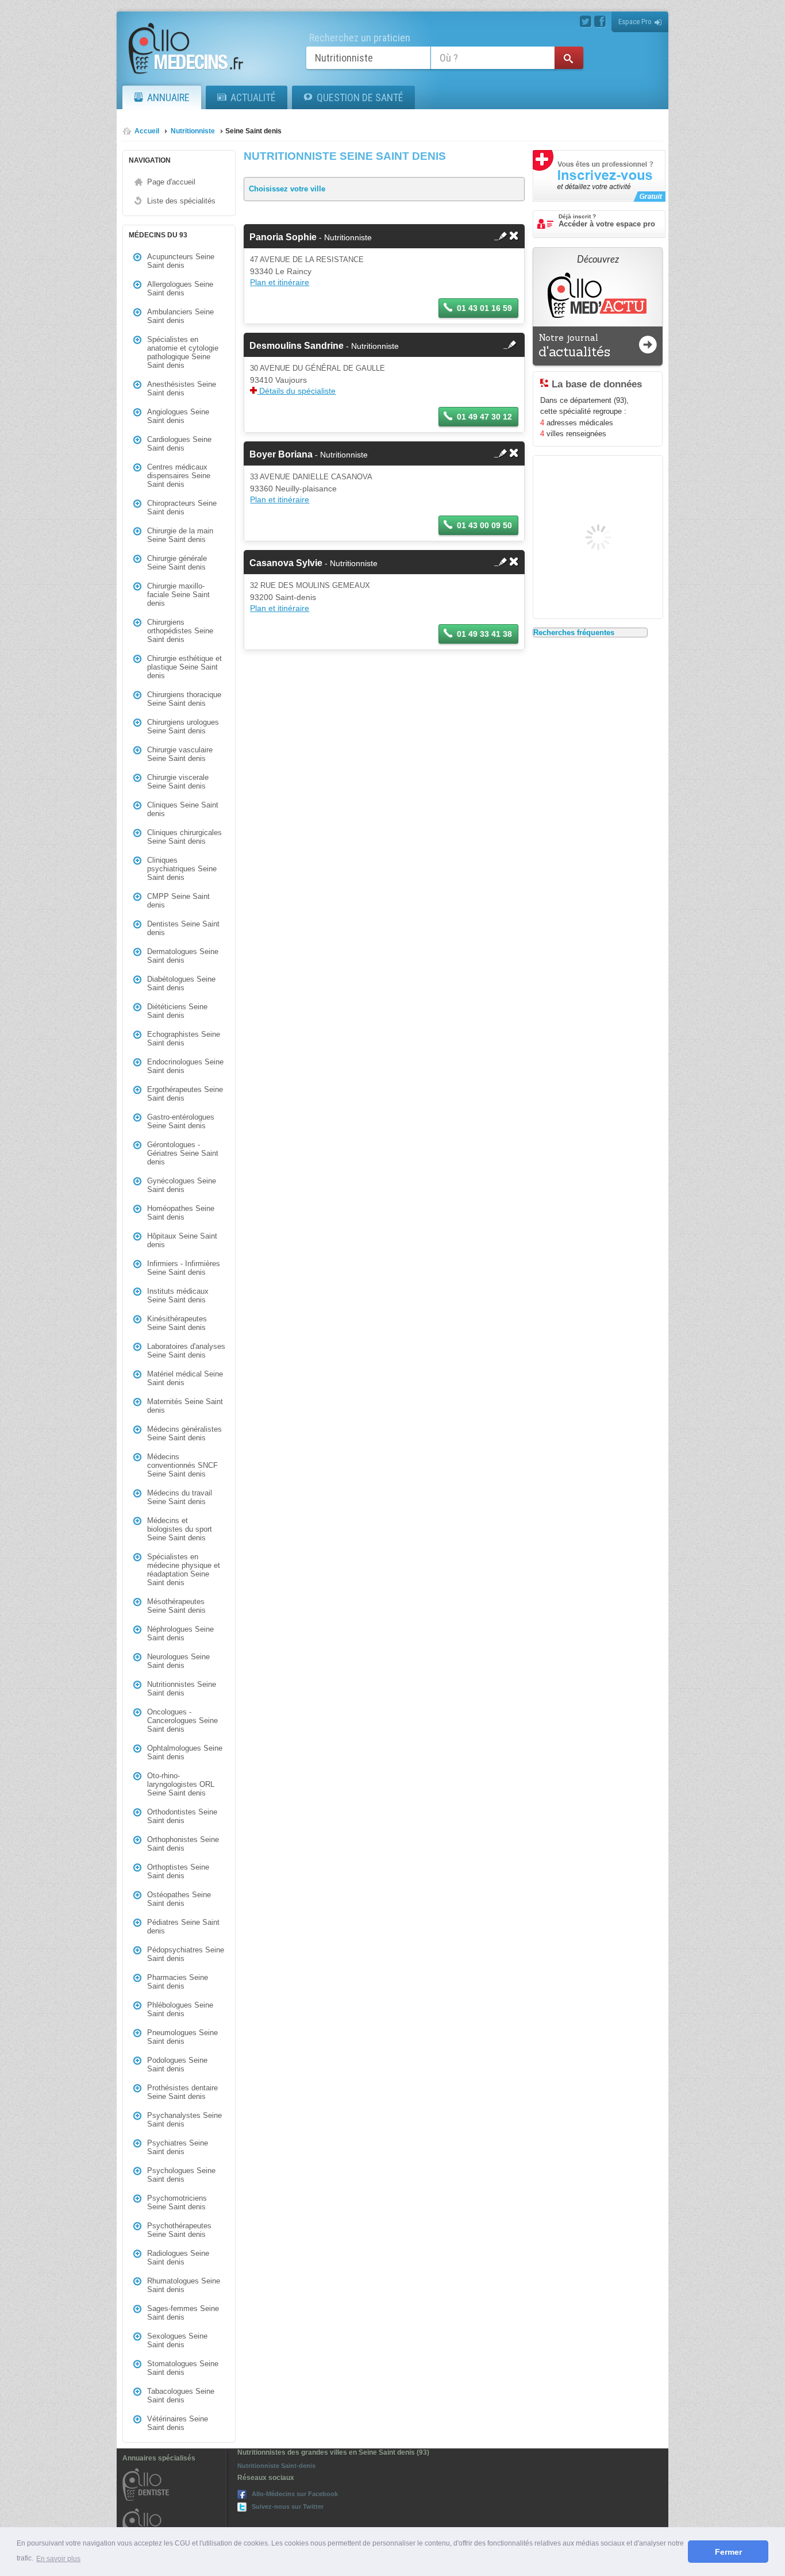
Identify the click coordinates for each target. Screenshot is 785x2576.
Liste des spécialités (181, 201)
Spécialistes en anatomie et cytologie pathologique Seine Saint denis (183, 352)
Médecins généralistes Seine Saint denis (184, 1433)
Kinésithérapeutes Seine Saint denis (177, 1323)
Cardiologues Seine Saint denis (179, 444)
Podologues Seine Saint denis (177, 2064)
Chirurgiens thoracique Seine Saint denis (184, 699)
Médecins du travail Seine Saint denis (180, 1497)
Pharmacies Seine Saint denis (178, 1982)
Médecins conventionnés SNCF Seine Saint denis (182, 1465)
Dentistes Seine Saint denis (183, 928)
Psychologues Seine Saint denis (181, 2175)
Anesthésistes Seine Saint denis (182, 389)
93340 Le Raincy (281, 271)
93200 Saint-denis (283, 597)
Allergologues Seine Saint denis (180, 289)
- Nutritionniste (311, 237)
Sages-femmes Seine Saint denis (183, 2313)
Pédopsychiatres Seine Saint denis (186, 1954)
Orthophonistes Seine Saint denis (183, 1844)
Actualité (253, 97)
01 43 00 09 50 (484, 525)
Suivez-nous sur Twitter (288, 2506)
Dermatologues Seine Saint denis (183, 956)
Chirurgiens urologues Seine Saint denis (183, 726)
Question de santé (360, 97)
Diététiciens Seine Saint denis (177, 1011)
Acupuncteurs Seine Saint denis (181, 261)
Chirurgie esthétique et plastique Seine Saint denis (184, 667)
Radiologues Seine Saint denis (178, 2258)
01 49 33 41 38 (484, 634)
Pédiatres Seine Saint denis (183, 1927)
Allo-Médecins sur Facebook (295, 2494)
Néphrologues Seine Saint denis (180, 1633)
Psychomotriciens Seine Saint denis (177, 2202)
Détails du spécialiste (296, 391)
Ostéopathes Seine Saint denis (179, 1899)
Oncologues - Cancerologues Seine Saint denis (182, 1720)
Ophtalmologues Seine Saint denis (185, 1752)
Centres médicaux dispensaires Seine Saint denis (179, 476)
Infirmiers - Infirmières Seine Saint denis (184, 1268)
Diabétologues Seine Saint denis (181, 983)
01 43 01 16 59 (484, 308)
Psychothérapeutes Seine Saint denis (179, 2230)
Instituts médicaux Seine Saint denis (178, 1295)
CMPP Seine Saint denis (178, 901)
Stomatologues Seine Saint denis (183, 2368)
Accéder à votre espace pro (607, 221)
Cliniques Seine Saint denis (183, 809)
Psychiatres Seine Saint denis (178, 2147)
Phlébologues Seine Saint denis (180, 2009)
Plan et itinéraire (280, 282)
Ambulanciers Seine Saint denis (180, 316)
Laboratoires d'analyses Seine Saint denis (186, 1351)
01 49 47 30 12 (484, 417)
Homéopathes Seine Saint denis (181, 1213)
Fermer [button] (728, 2552)
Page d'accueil (171, 182)
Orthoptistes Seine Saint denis (178, 1871)
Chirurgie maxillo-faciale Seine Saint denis (178, 595)
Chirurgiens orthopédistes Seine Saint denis (180, 631)
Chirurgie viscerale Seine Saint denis (178, 782)
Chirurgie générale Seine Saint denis (177, 563)
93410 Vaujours (278, 380)
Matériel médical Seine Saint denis (185, 1378)
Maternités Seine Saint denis (185, 1406)
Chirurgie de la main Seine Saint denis (180, 535)
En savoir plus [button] (58, 2559)
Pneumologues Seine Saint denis (182, 2037)
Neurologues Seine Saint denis (178, 1661)
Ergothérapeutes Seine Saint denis (185, 1094)
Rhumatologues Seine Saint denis (184, 2285)
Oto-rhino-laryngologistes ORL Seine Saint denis (181, 1784)
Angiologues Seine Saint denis (178, 416)
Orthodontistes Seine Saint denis (182, 1816)
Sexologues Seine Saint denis (177, 2340)
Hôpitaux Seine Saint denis (182, 1240)
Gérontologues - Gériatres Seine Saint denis (183, 1153)
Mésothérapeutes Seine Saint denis (176, 1606)
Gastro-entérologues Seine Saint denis (181, 1121)
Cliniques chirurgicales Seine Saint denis (184, 837)
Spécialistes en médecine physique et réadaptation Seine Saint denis (184, 1570)
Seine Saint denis (253, 131)
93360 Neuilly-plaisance (293, 489)
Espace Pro (635, 22)
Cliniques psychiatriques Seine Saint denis (182, 869)
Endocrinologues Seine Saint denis (185, 1066)
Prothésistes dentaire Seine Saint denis (182, 2092)
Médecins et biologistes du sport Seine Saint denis (180, 1529)
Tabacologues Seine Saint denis (181, 2396)
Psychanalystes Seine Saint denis (184, 2120)
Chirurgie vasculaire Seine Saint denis (180, 754)
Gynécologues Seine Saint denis (182, 1185)
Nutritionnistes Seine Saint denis (182, 1689)
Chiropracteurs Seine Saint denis (182, 507)
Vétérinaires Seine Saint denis (178, 2423)
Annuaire (168, 97)
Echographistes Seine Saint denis (184, 1039)
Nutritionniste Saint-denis (276, 2466)
